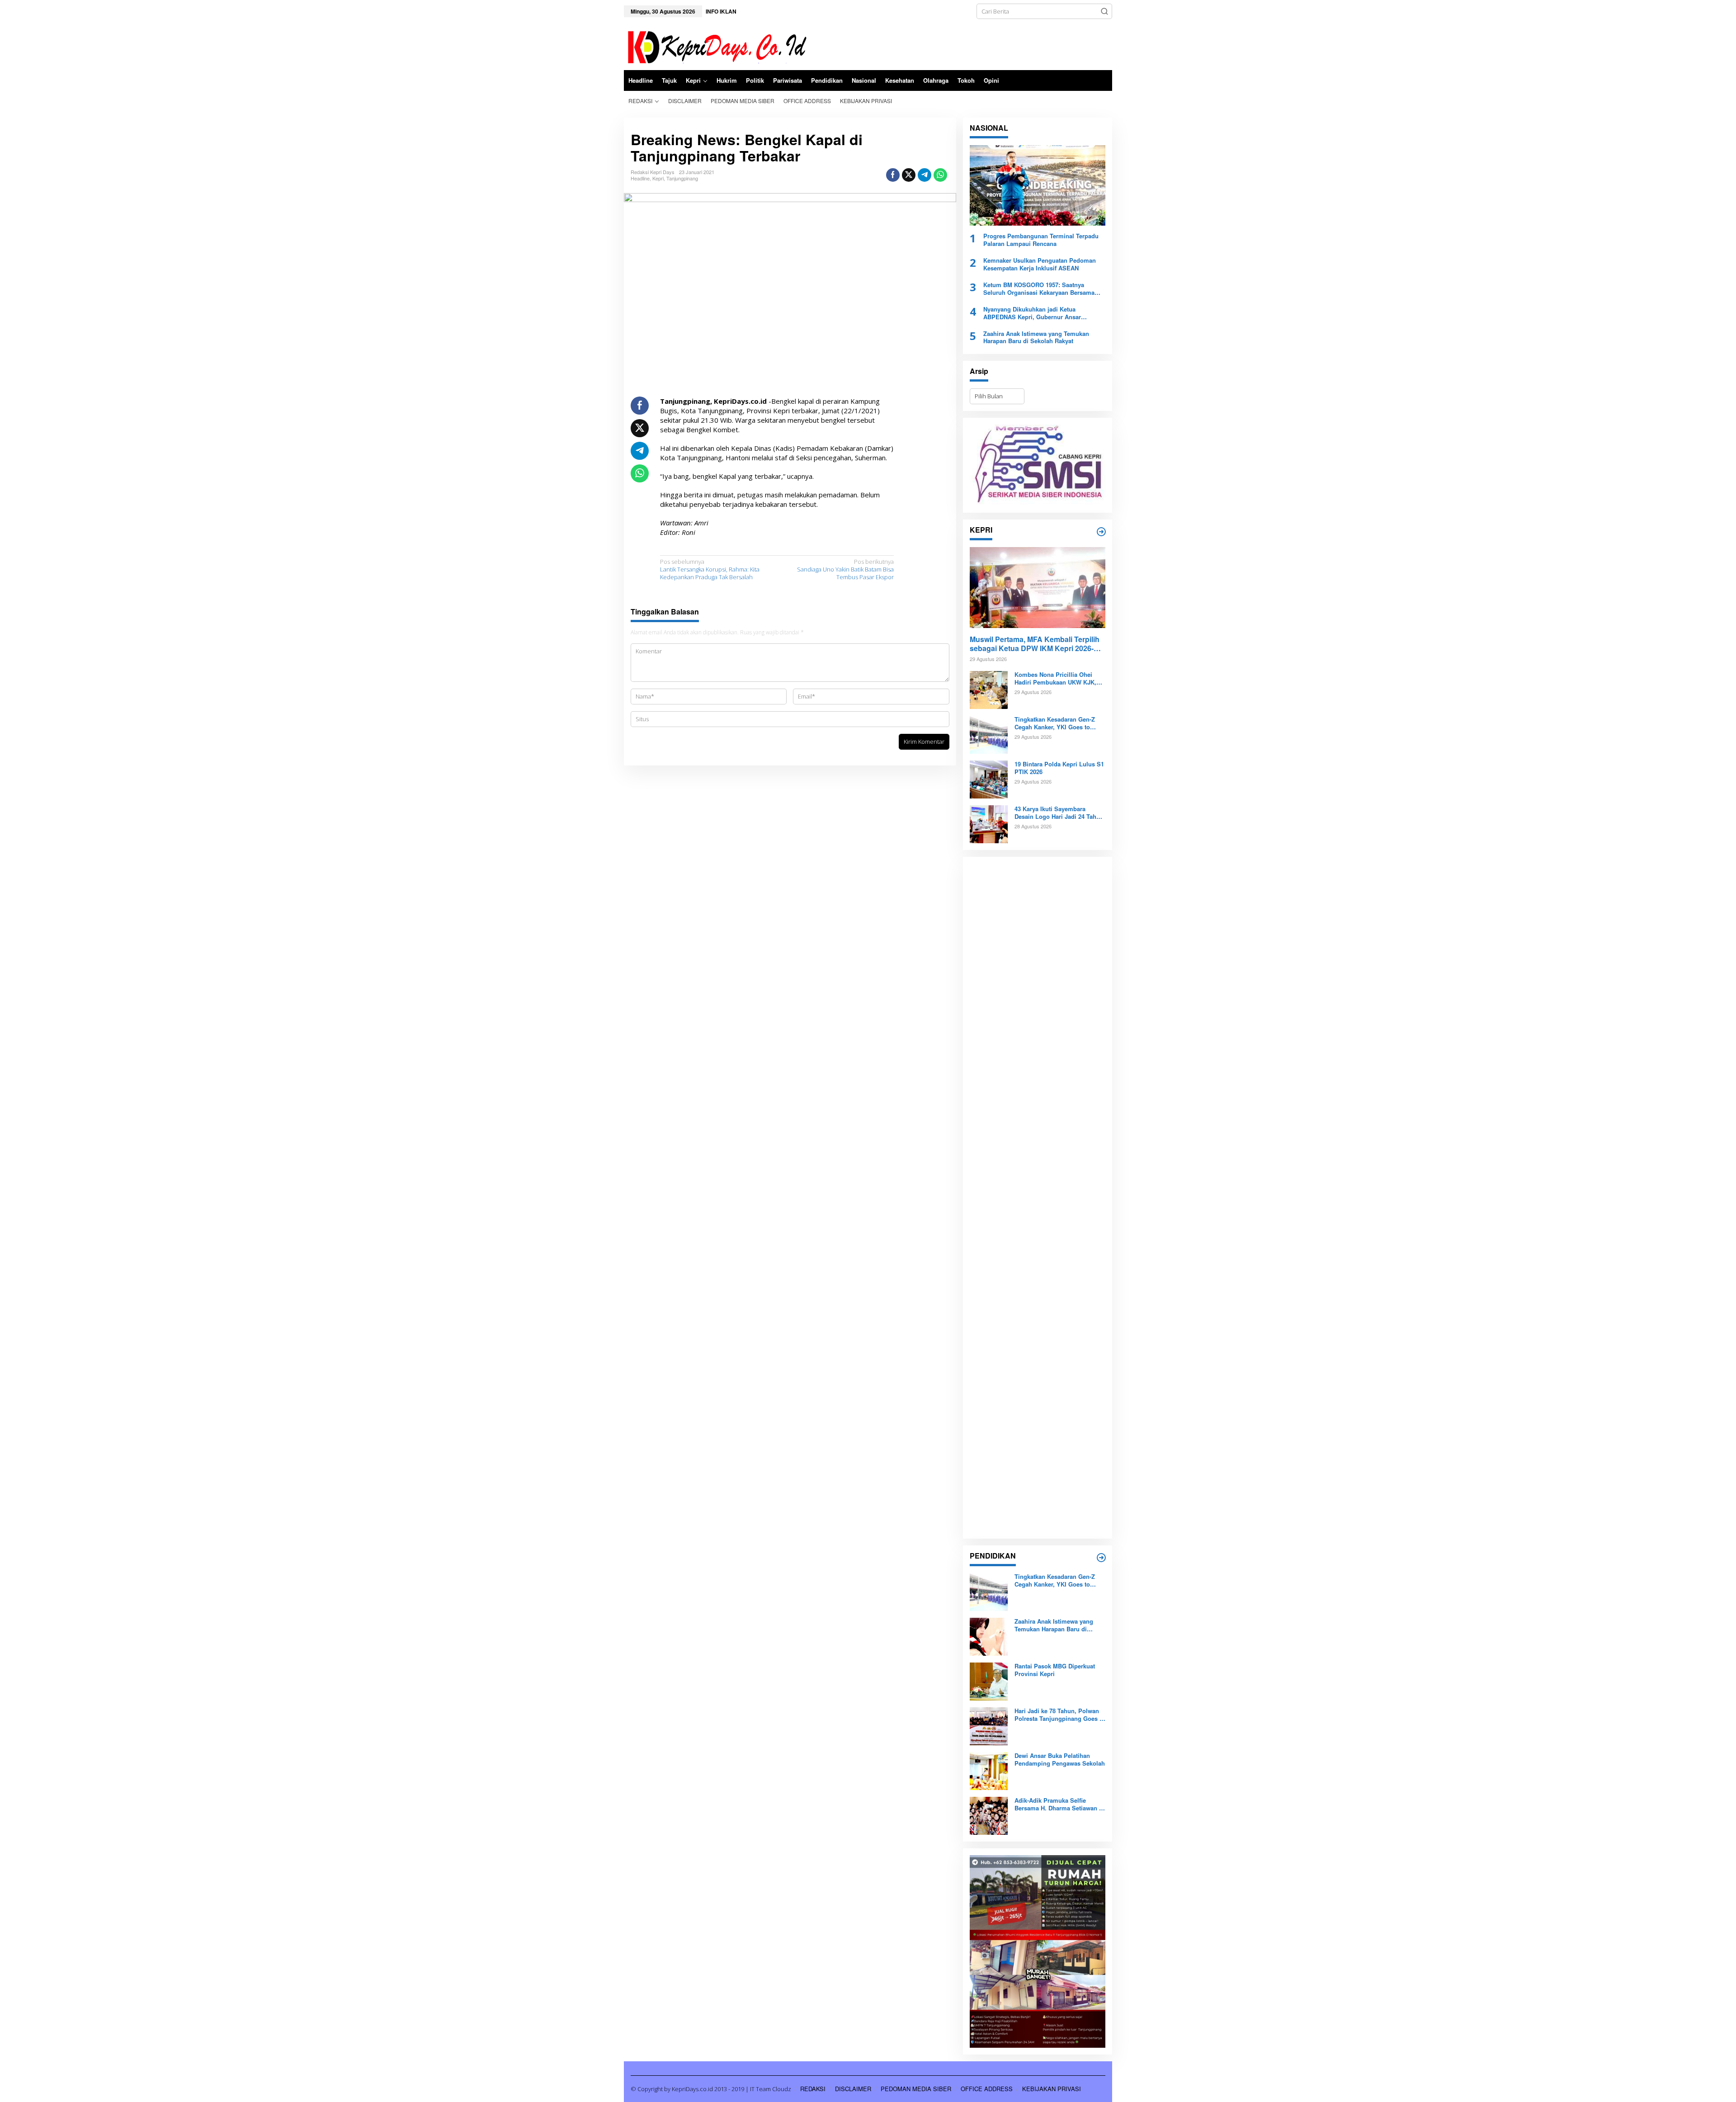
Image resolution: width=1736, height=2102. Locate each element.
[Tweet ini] (909, 175)
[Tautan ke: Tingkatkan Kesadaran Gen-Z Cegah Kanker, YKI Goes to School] (989, 734)
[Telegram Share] (925, 175)
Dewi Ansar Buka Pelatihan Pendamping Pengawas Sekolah (1060, 1760)
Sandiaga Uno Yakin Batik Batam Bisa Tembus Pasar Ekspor (845, 569)
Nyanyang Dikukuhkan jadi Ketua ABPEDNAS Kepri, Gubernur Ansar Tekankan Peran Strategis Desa (1032, 313)
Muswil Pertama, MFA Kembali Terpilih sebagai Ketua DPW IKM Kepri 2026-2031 (1035, 644)
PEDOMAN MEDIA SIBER (916, 2089)
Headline (640, 178)
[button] (1104, 11)
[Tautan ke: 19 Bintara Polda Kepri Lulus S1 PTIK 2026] (989, 779)
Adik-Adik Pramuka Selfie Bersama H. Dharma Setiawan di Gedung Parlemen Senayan (1059, 1804)
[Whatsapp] (940, 175)
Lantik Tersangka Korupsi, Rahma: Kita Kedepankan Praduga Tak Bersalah (710, 569)
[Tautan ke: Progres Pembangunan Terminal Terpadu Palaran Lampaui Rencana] (1038, 185)
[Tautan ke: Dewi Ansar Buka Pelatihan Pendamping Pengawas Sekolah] (989, 1771)
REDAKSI (813, 2089)
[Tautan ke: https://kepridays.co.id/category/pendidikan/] (1101, 1558)
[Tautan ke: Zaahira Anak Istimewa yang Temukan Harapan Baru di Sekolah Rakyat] (989, 1636)
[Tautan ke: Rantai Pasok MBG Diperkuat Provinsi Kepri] (989, 1681)
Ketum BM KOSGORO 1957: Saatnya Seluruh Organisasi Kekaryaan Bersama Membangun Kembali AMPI (1039, 289)
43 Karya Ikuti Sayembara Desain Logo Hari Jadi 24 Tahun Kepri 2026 (1059, 813)
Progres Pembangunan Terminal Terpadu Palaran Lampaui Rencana (1041, 240)
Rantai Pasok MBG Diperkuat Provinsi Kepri (1055, 1670)
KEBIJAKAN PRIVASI (1052, 2089)
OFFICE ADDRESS (987, 2089)
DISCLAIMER (853, 2089)
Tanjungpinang (682, 178)
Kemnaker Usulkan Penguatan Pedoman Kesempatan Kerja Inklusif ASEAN (1040, 265)
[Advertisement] (1038, 1198)
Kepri (658, 178)
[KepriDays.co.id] (715, 46)
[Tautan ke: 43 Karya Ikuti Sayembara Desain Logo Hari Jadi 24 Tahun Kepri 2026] (989, 824)
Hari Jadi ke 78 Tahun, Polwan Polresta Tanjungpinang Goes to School (1060, 1715)
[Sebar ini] (893, 175)
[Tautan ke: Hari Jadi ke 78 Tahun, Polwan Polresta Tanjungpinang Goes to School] (989, 1726)
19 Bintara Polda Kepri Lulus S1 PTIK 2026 (1059, 768)
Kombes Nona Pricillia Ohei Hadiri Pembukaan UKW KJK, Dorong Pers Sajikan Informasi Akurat (1058, 679)
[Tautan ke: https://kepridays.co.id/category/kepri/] (1101, 532)
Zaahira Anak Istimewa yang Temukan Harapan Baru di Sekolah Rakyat (1036, 338)
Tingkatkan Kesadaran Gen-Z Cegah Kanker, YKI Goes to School (1055, 723)
